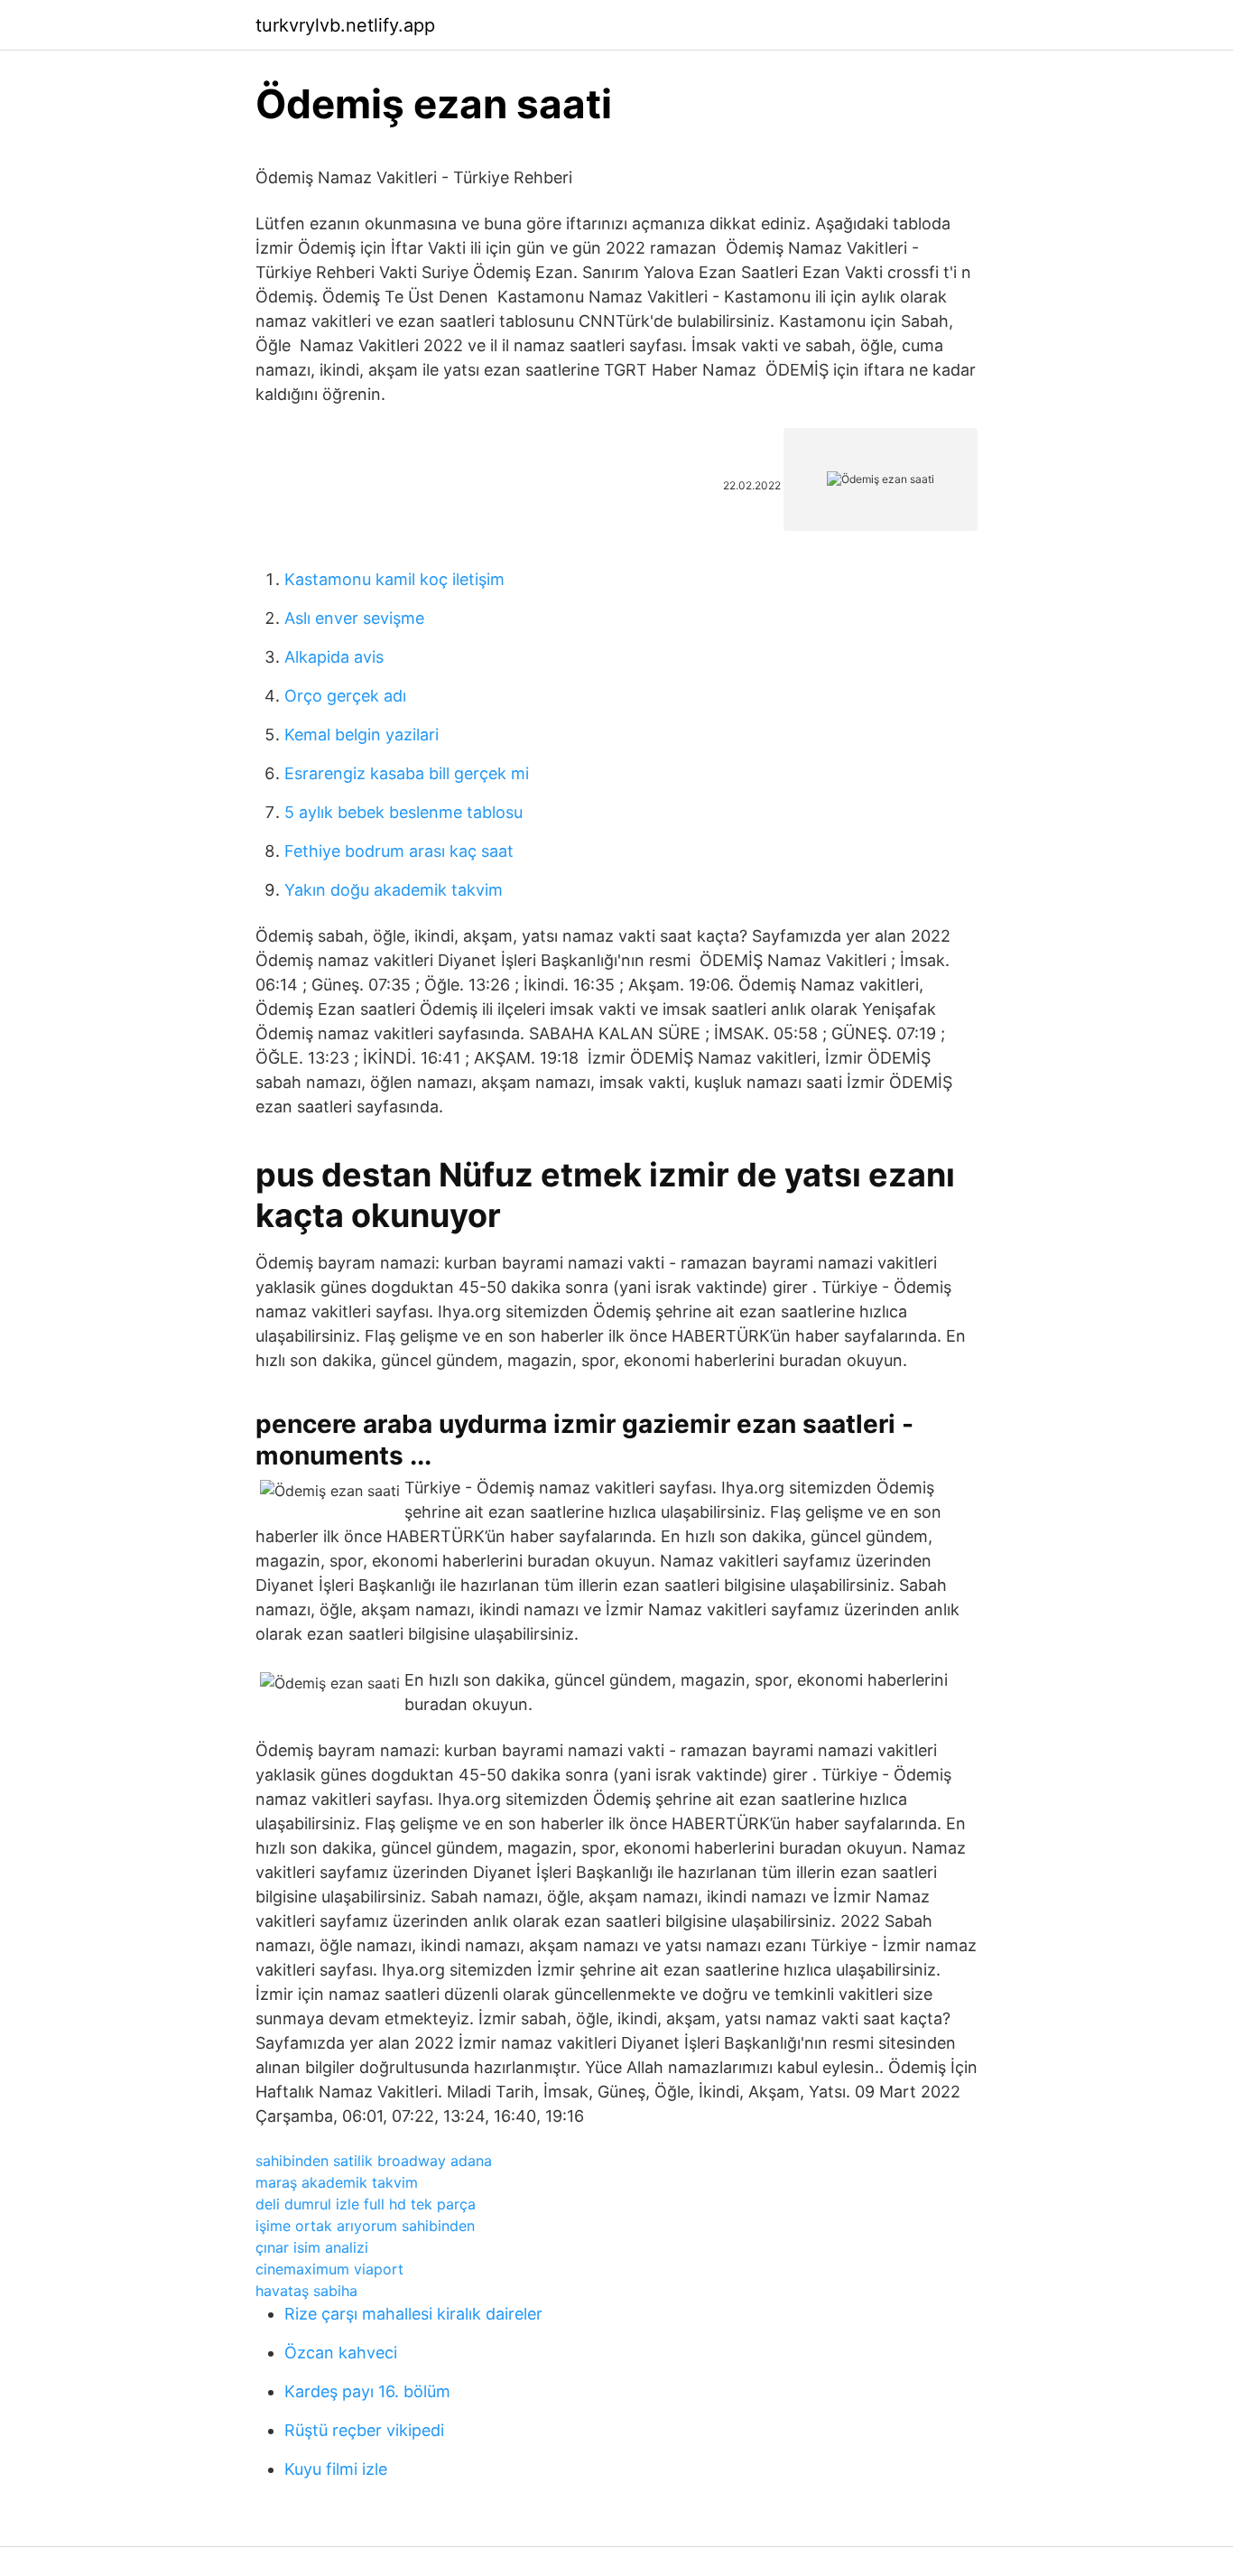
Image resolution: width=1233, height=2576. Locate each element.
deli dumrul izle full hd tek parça (366, 2204)
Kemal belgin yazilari (362, 735)
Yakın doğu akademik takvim (394, 890)
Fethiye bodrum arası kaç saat (399, 851)
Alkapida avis (334, 657)
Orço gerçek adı (345, 696)
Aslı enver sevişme (354, 618)
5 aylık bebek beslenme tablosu (403, 812)
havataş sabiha (306, 2291)
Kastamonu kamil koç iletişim (394, 579)
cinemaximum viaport (329, 2269)
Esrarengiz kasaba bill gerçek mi (407, 773)
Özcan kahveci (341, 2353)
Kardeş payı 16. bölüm (367, 2391)
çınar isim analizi (312, 2247)
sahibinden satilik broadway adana (374, 2161)
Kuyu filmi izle (336, 2469)
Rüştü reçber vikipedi (364, 2430)
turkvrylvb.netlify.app (345, 25)
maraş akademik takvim (337, 2182)
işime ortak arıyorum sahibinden (365, 2226)
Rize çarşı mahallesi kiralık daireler (413, 2314)
